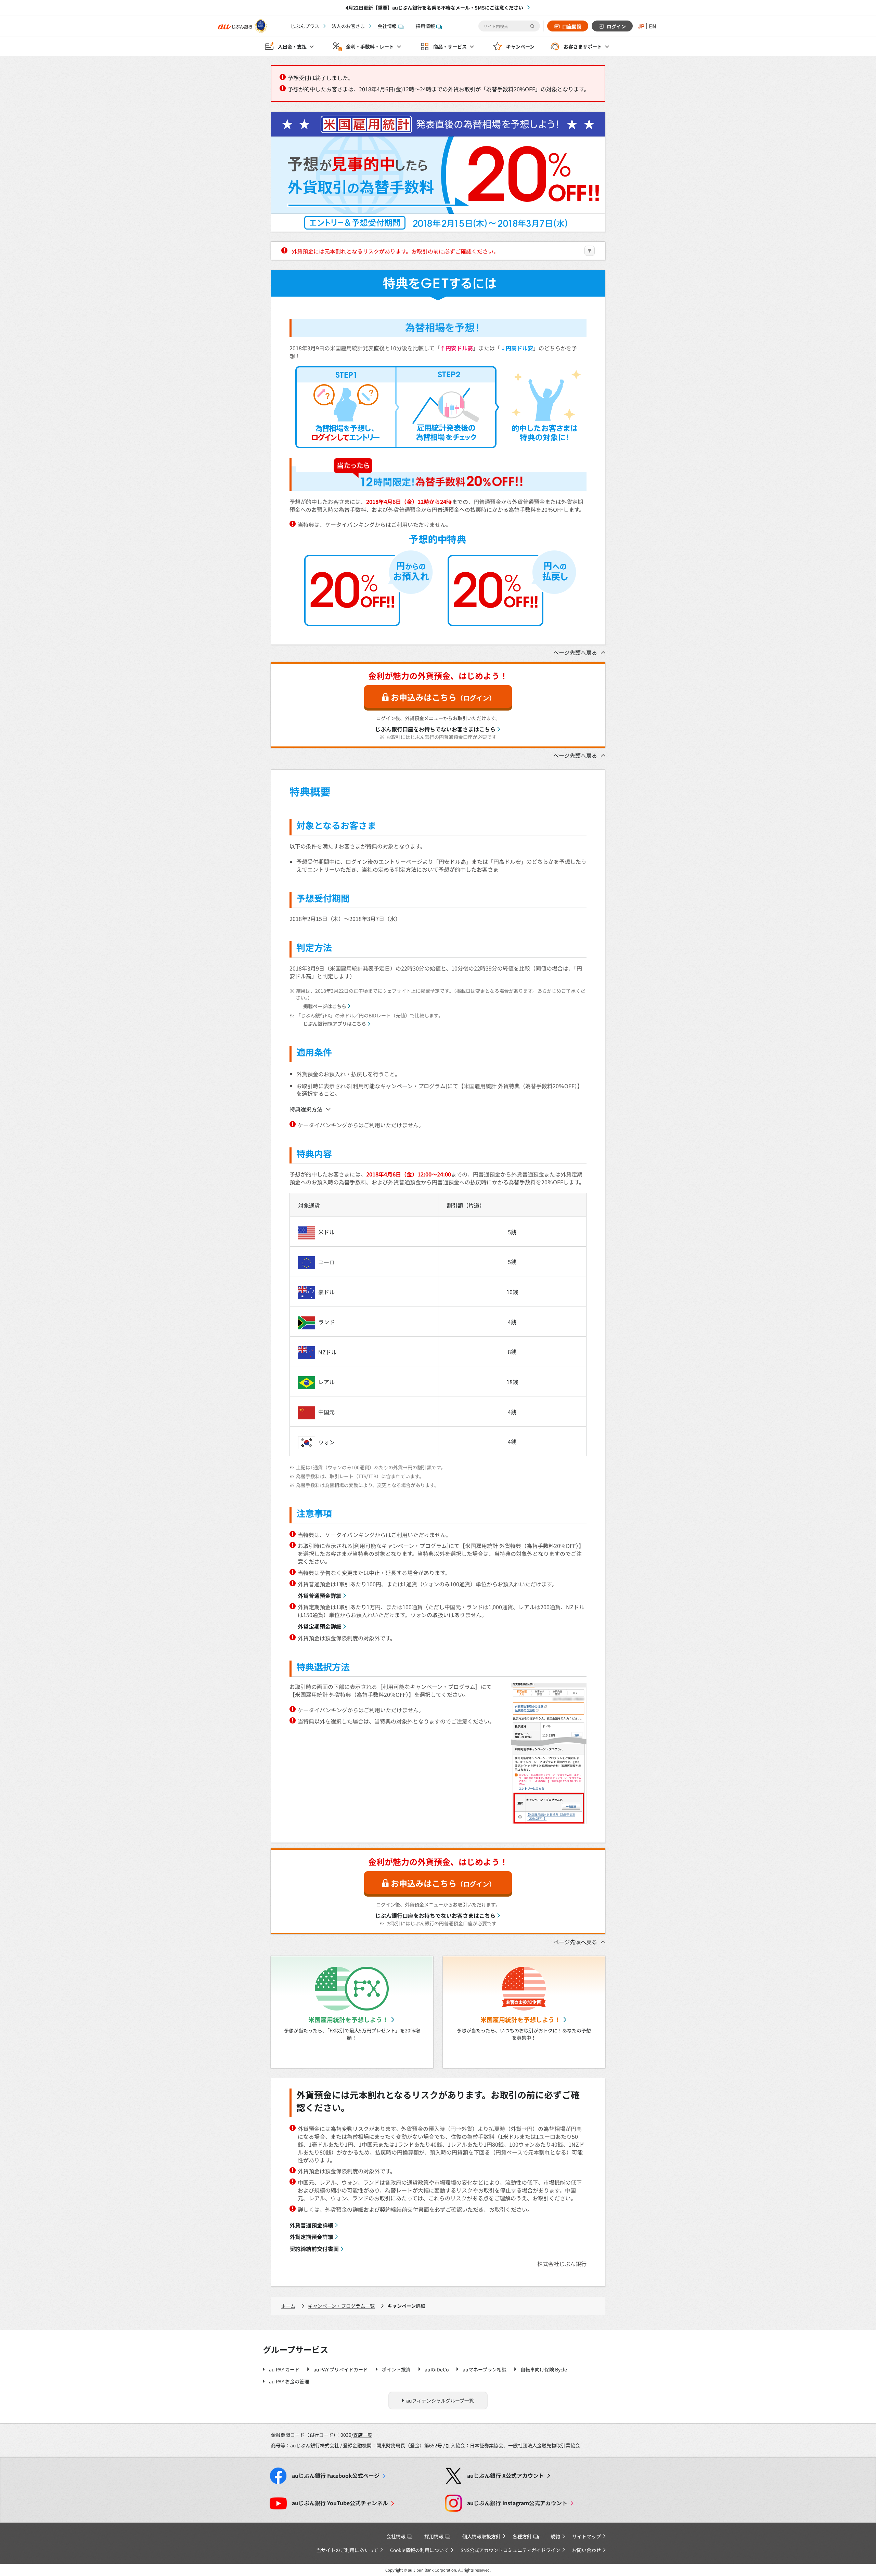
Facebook (336, 2476)
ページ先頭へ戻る (575, 652)
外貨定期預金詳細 (320, 1626)
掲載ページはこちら (325, 1006)
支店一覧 (363, 2435)
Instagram (517, 2503)
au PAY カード (284, 2369)
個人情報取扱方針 (481, 2536)
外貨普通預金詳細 (320, 1596)
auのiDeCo (437, 2369)
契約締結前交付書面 (314, 2249)
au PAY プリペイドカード (341, 2369)
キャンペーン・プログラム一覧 (341, 2306)
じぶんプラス (305, 26)
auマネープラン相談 (485, 2369)
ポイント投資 (396, 2369)
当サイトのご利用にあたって (347, 2550)
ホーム (288, 2306)
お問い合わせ (587, 2550)
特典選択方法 (306, 1109)
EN (653, 26)
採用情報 (425, 26)
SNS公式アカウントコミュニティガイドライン (510, 2550)
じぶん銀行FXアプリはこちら (335, 1024)
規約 (555, 2536)
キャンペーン (520, 47)
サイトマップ (587, 2536)
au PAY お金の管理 (289, 2381)
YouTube (340, 2503)
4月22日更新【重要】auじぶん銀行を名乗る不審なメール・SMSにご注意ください (434, 8)
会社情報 (387, 26)
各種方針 (522, 2536)
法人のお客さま (348, 26)
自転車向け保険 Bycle (544, 2369)
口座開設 (572, 26)
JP (641, 26)
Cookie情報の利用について (419, 2550)
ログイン (616, 26)
